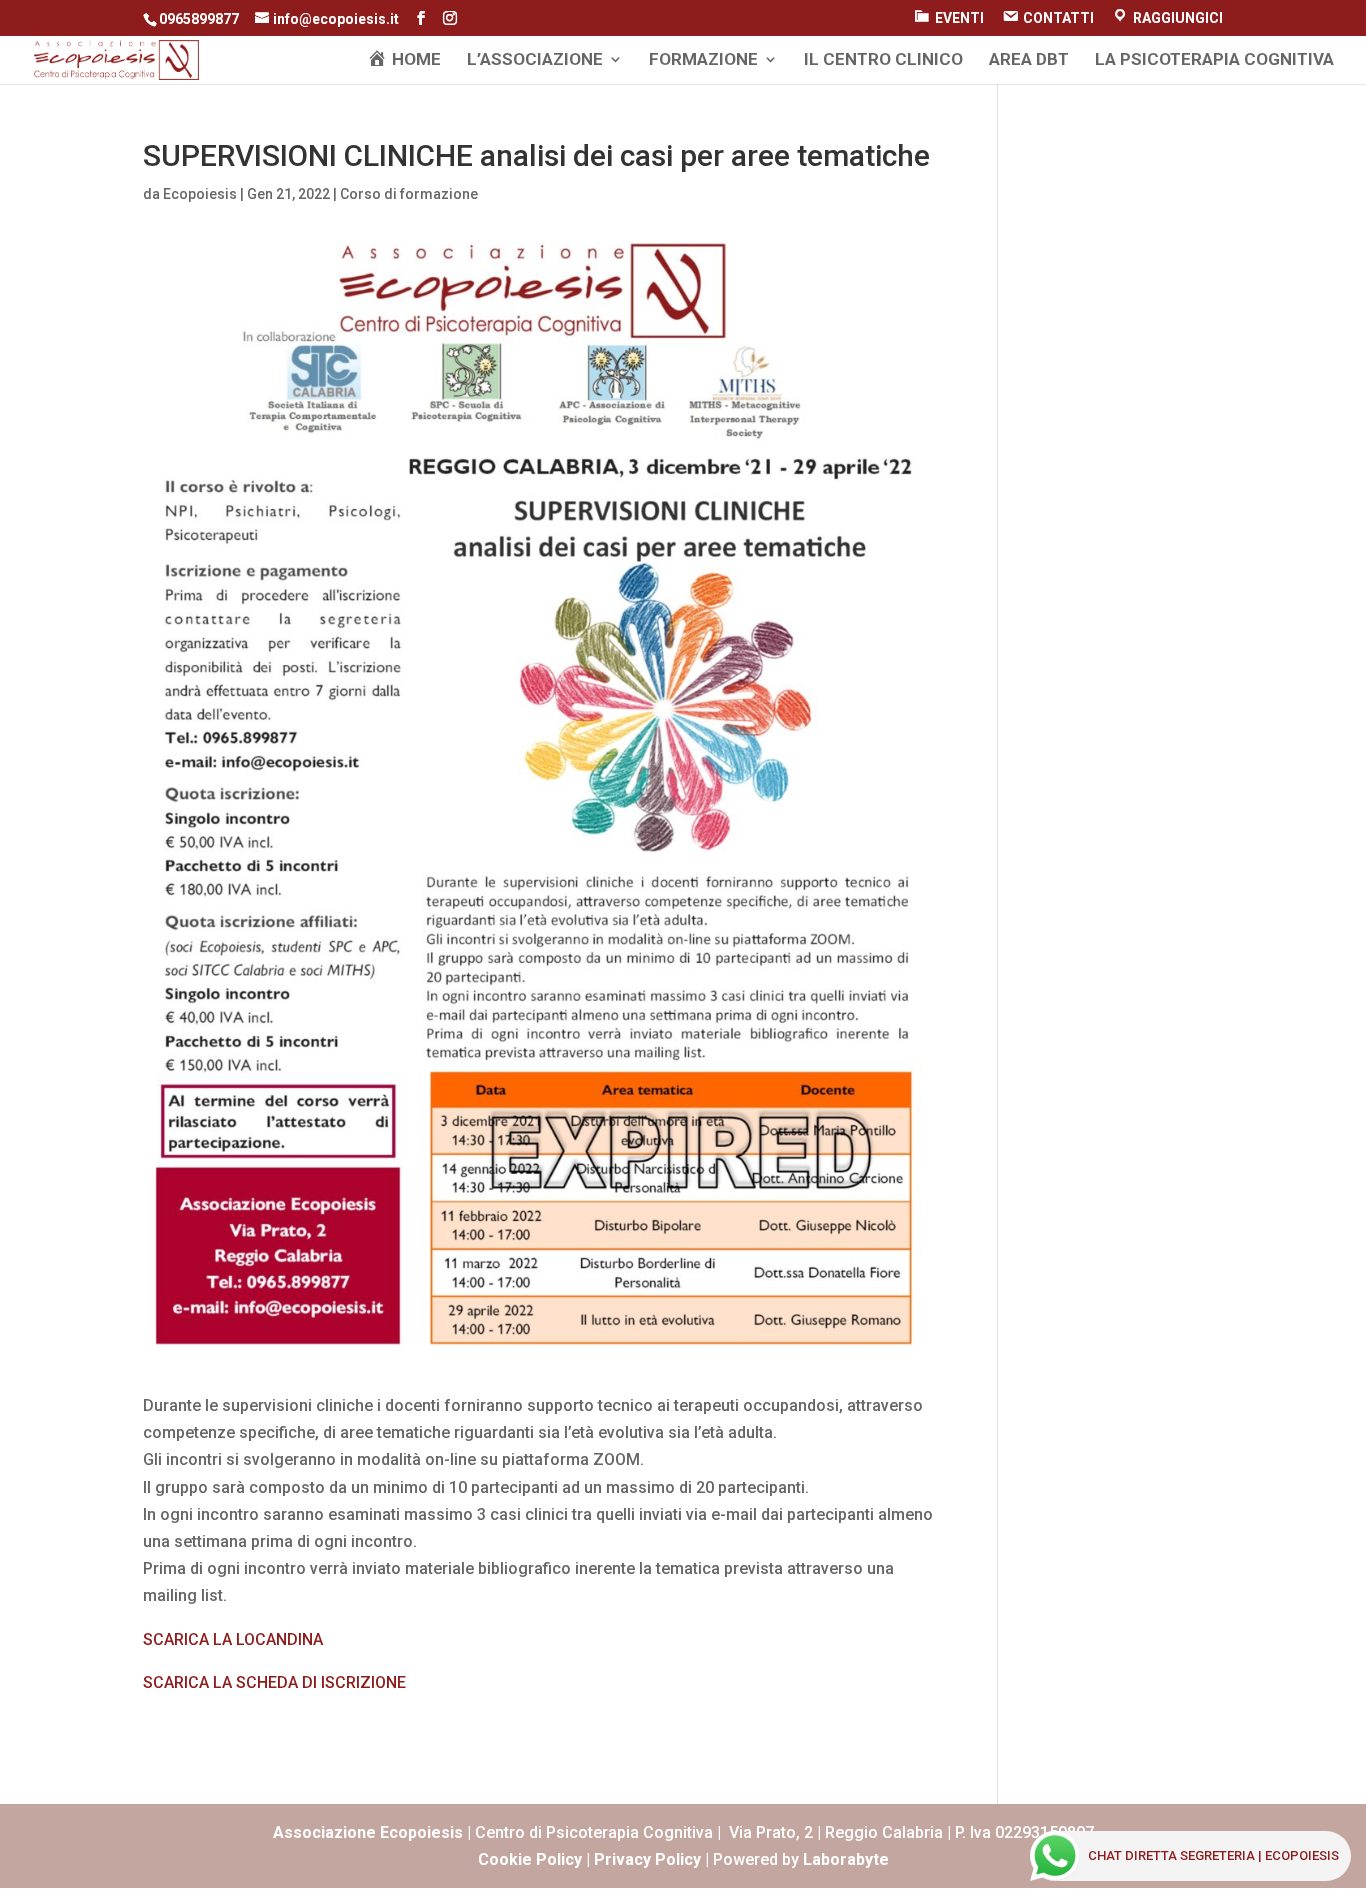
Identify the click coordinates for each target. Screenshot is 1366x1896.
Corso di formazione (409, 194)
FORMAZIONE (703, 60)
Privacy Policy (647, 1859)
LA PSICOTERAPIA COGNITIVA (1214, 60)
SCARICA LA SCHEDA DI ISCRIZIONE (274, 1682)
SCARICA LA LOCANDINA (233, 1639)
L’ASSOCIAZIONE (535, 60)
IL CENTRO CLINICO (883, 60)
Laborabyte (846, 1859)
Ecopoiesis (200, 194)
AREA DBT (1029, 60)
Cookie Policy (530, 1859)
